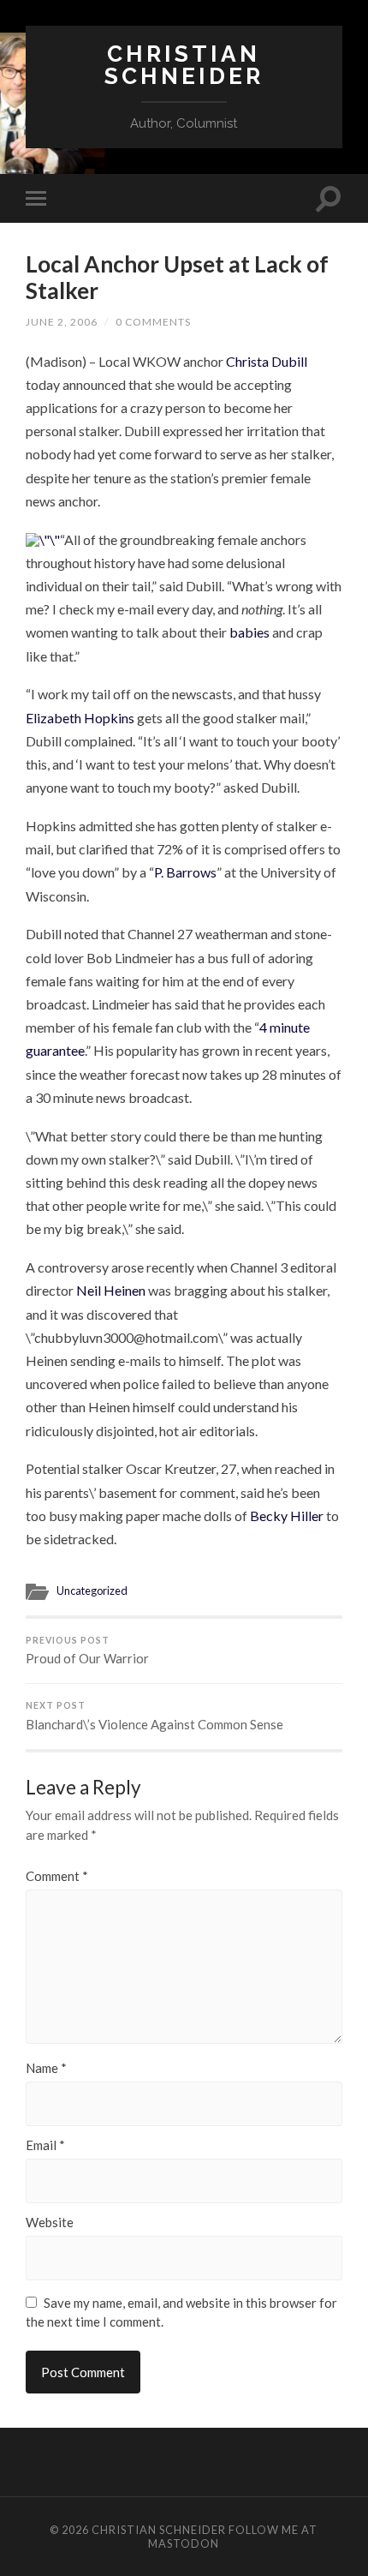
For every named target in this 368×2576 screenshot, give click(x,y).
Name (46, 2068)
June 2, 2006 (62, 322)
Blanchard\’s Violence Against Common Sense (154, 1716)
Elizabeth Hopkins (80, 718)
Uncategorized (92, 1591)
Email (45, 2145)
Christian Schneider (184, 65)
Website (50, 2223)
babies (249, 632)
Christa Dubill (267, 361)
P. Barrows (185, 872)
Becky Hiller (287, 1516)
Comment (57, 1876)
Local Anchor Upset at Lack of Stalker (177, 278)
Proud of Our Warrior (87, 1651)
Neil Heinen (112, 1290)
